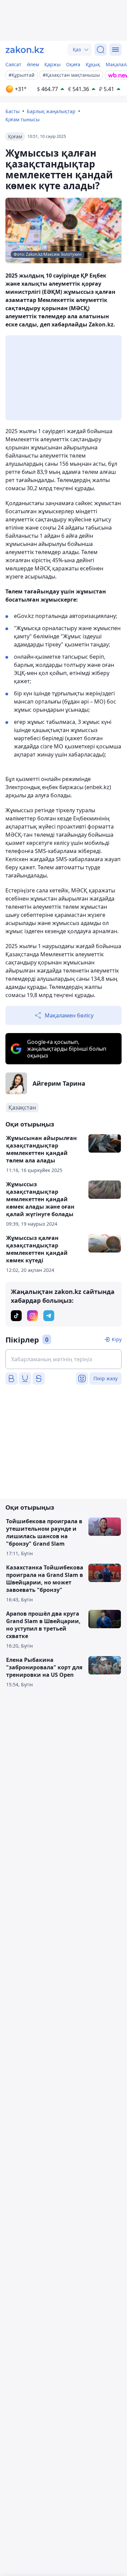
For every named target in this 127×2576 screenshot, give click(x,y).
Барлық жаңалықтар (51, 111)
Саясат (13, 64)
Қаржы (52, 64)
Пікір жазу (105, 1378)
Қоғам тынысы (23, 119)
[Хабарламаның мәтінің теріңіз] (63, 1359)
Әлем (33, 64)
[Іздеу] (101, 50)
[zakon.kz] (25, 50)
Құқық (93, 64)
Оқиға (73, 64)
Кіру (117, 1339)
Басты (13, 111)
